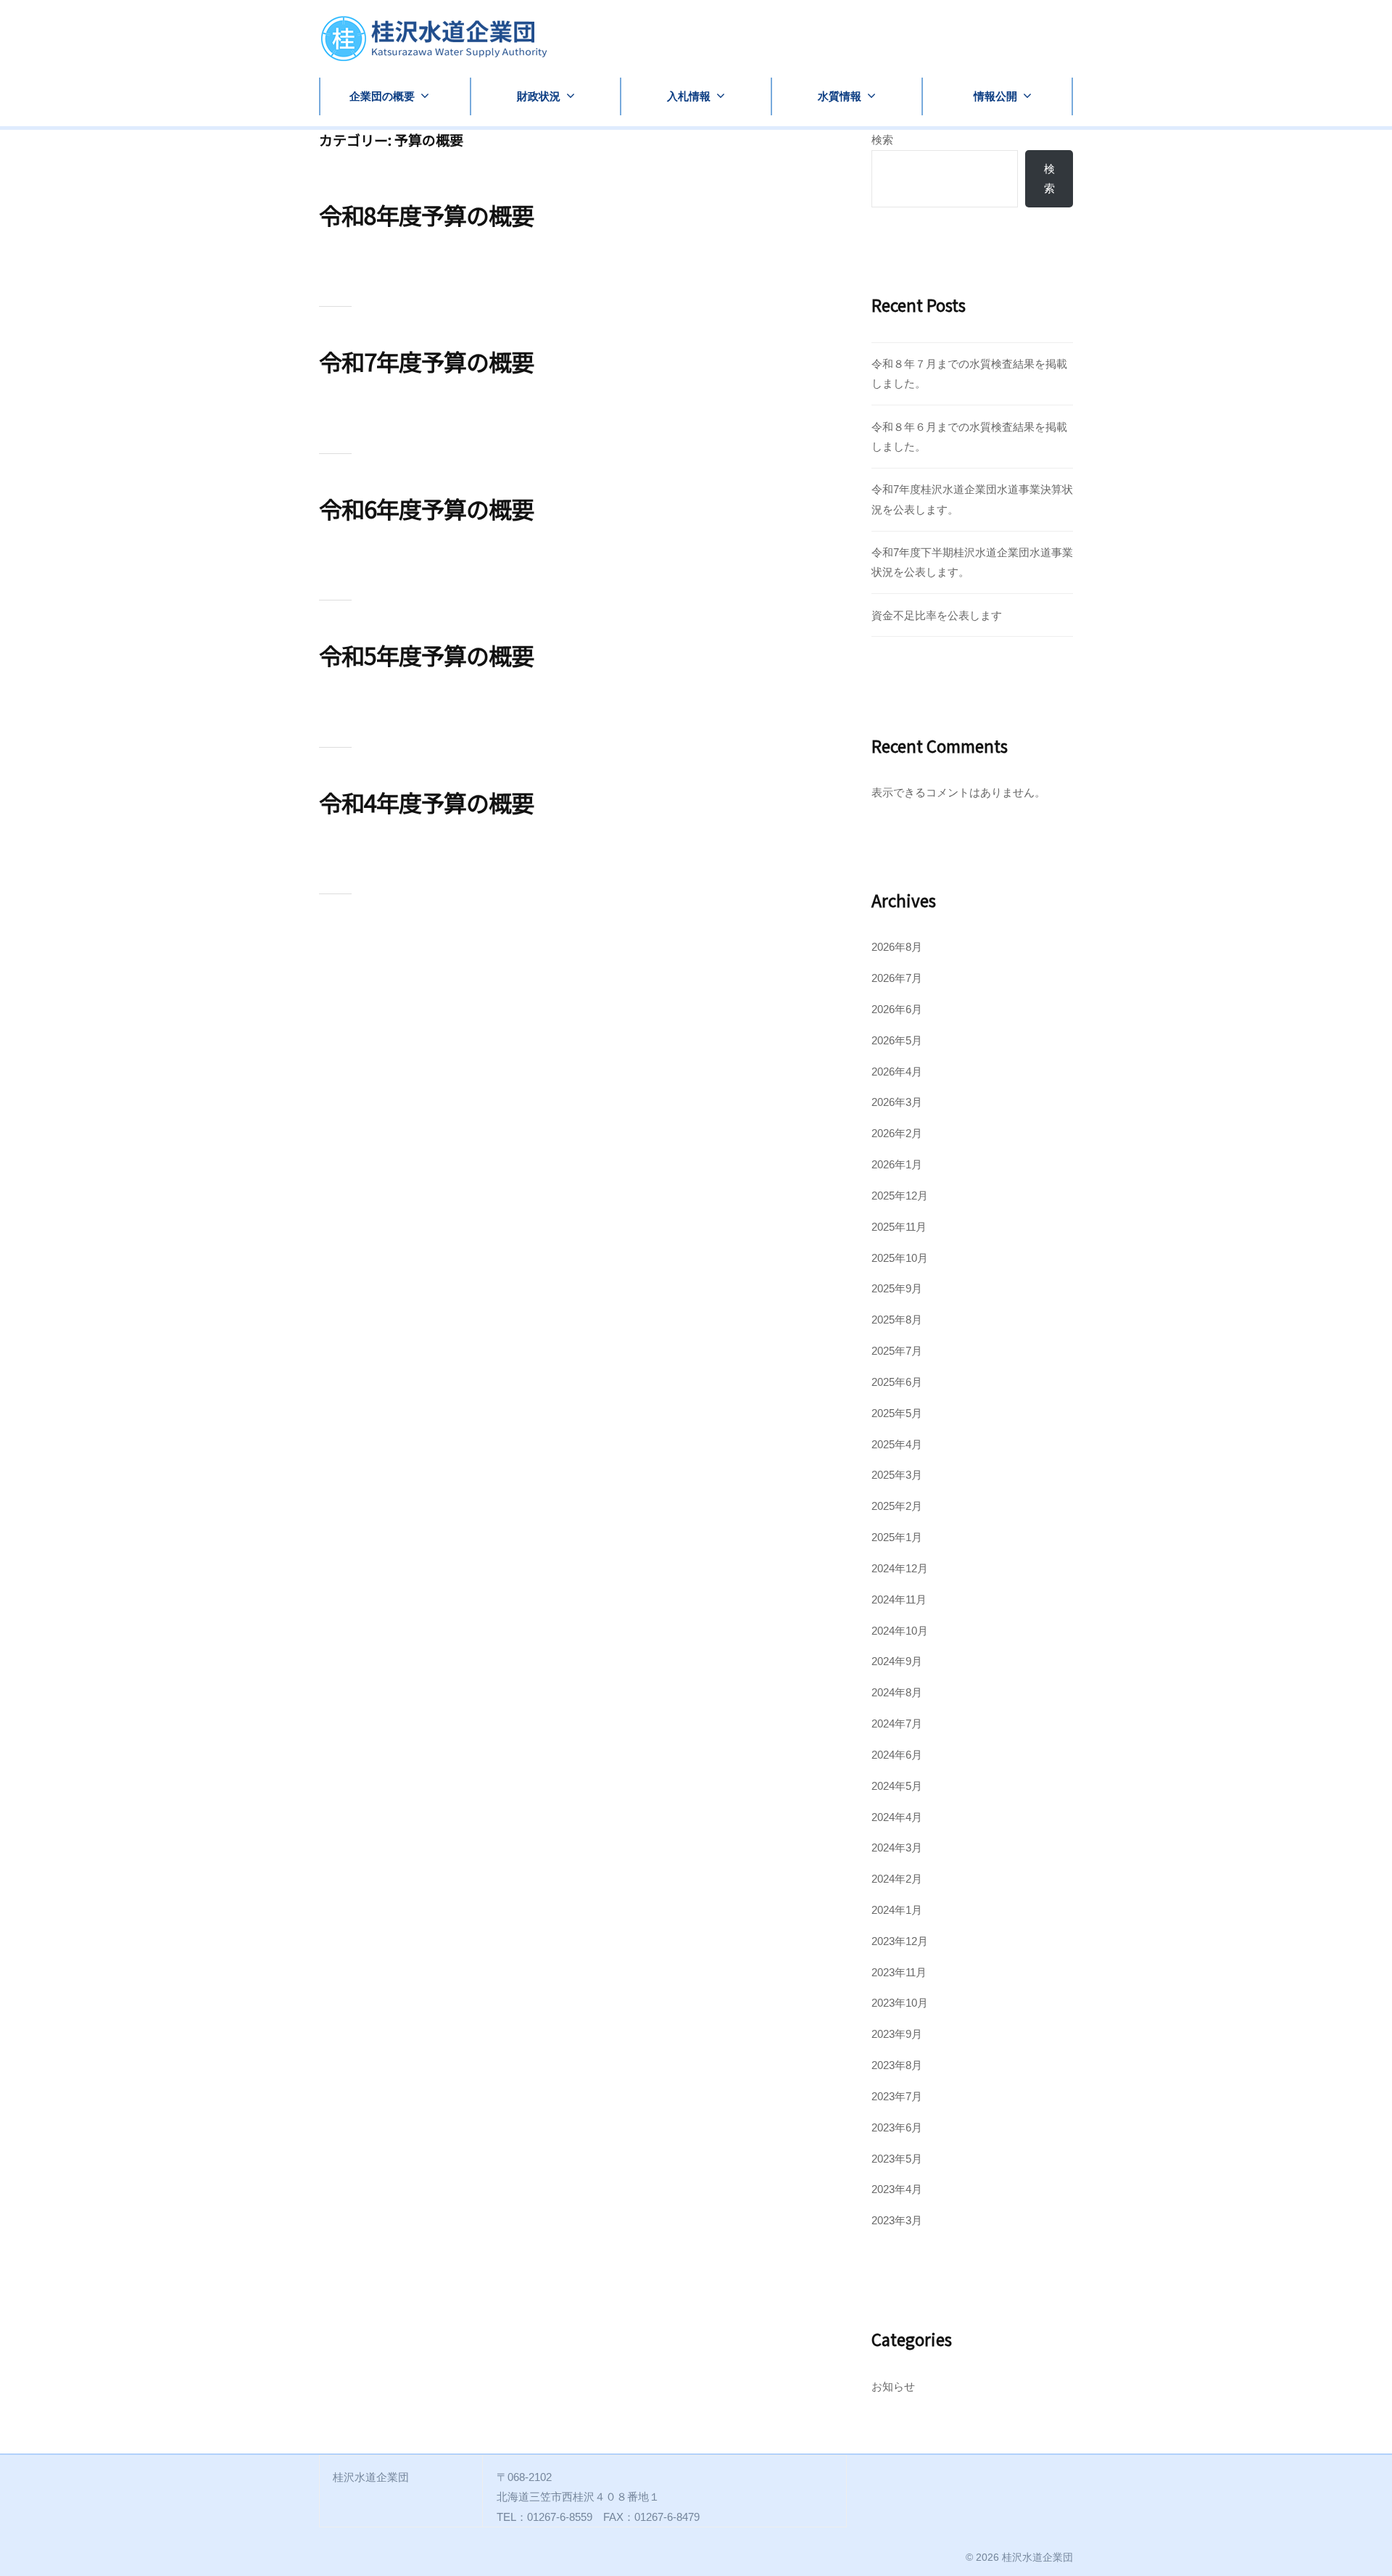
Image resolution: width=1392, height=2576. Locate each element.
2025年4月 (897, 1444)
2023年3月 (897, 2220)
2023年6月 (897, 2127)
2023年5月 (897, 2159)
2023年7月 (897, 2096)
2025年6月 (897, 1382)
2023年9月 (897, 2034)
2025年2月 (897, 1506)
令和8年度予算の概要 (426, 215)
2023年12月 (900, 1941)
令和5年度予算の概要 (426, 655)
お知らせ (893, 2386)
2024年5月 (897, 1786)
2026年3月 (897, 1102)
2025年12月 (900, 1196)
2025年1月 (897, 1537)
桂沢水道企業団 (1037, 2557)
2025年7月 (897, 1351)
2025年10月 (900, 1258)
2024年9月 (897, 1661)
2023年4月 (897, 2189)
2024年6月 (897, 1755)
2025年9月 (897, 1288)
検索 (882, 140)
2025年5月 (897, 1413)
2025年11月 (899, 1227)
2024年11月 (899, 1599)
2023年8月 (897, 2065)
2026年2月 (897, 1133)
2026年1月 (897, 1164)
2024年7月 (897, 1723)
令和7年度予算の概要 (426, 361)
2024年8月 (897, 1692)
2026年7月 (897, 978)
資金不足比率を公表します (937, 615)
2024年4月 (897, 1817)
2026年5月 (897, 1040)
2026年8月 (897, 947)
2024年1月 (897, 1910)
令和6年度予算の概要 (426, 508)
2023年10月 (900, 2003)
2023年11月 (899, 1972)
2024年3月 (897, 1848)
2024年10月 (900, 1631)
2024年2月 (897, 1879)
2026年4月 (897, 1072)
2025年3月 (897, 1475)
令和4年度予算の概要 (426, 802)
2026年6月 (897, 1009)
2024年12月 (900, 1568)
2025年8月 (897, 1320)
